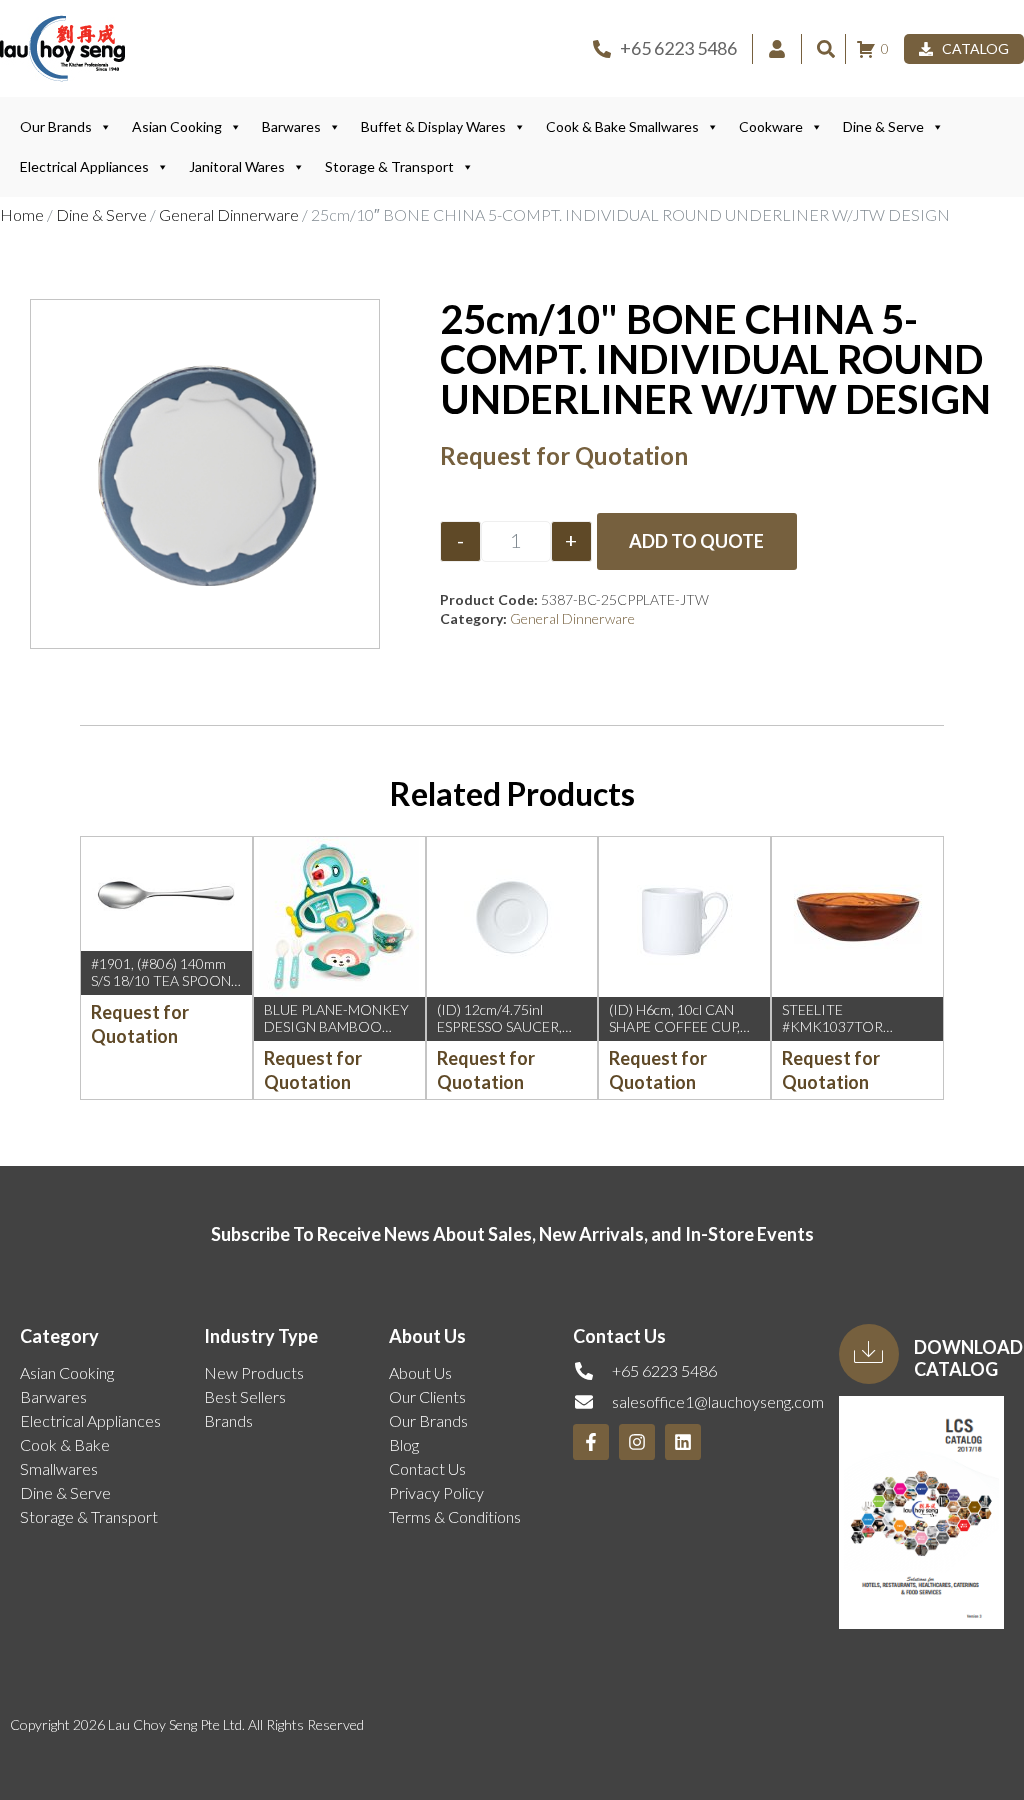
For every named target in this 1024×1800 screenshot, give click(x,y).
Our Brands (56, 126)
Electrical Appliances (84, 166)
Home (22, 214)
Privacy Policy (436, 1492)
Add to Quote (696, 541)
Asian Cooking (177, 126)
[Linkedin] (683, 1442)
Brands (228, 1420)
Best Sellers (245, 1396)
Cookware (771, 126)
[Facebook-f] (591, 1442)
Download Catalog (968, 1358)
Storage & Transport (389, 166)
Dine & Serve (883, 126)
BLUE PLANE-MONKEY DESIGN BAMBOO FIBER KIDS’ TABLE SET (338, 1026)
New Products (254, 1372)
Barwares (291, 126)
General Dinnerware (229, 214)
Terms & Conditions (455, 1516)
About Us (420, 1372)
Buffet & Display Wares (433, 126)
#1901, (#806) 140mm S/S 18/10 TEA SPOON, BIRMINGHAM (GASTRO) (162, 988)
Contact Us (427, 1468)
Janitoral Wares (237, 166)
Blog (404, 1444)
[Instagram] (637, 1442)
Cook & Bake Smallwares (622, 126)
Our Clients (427, 1396)
